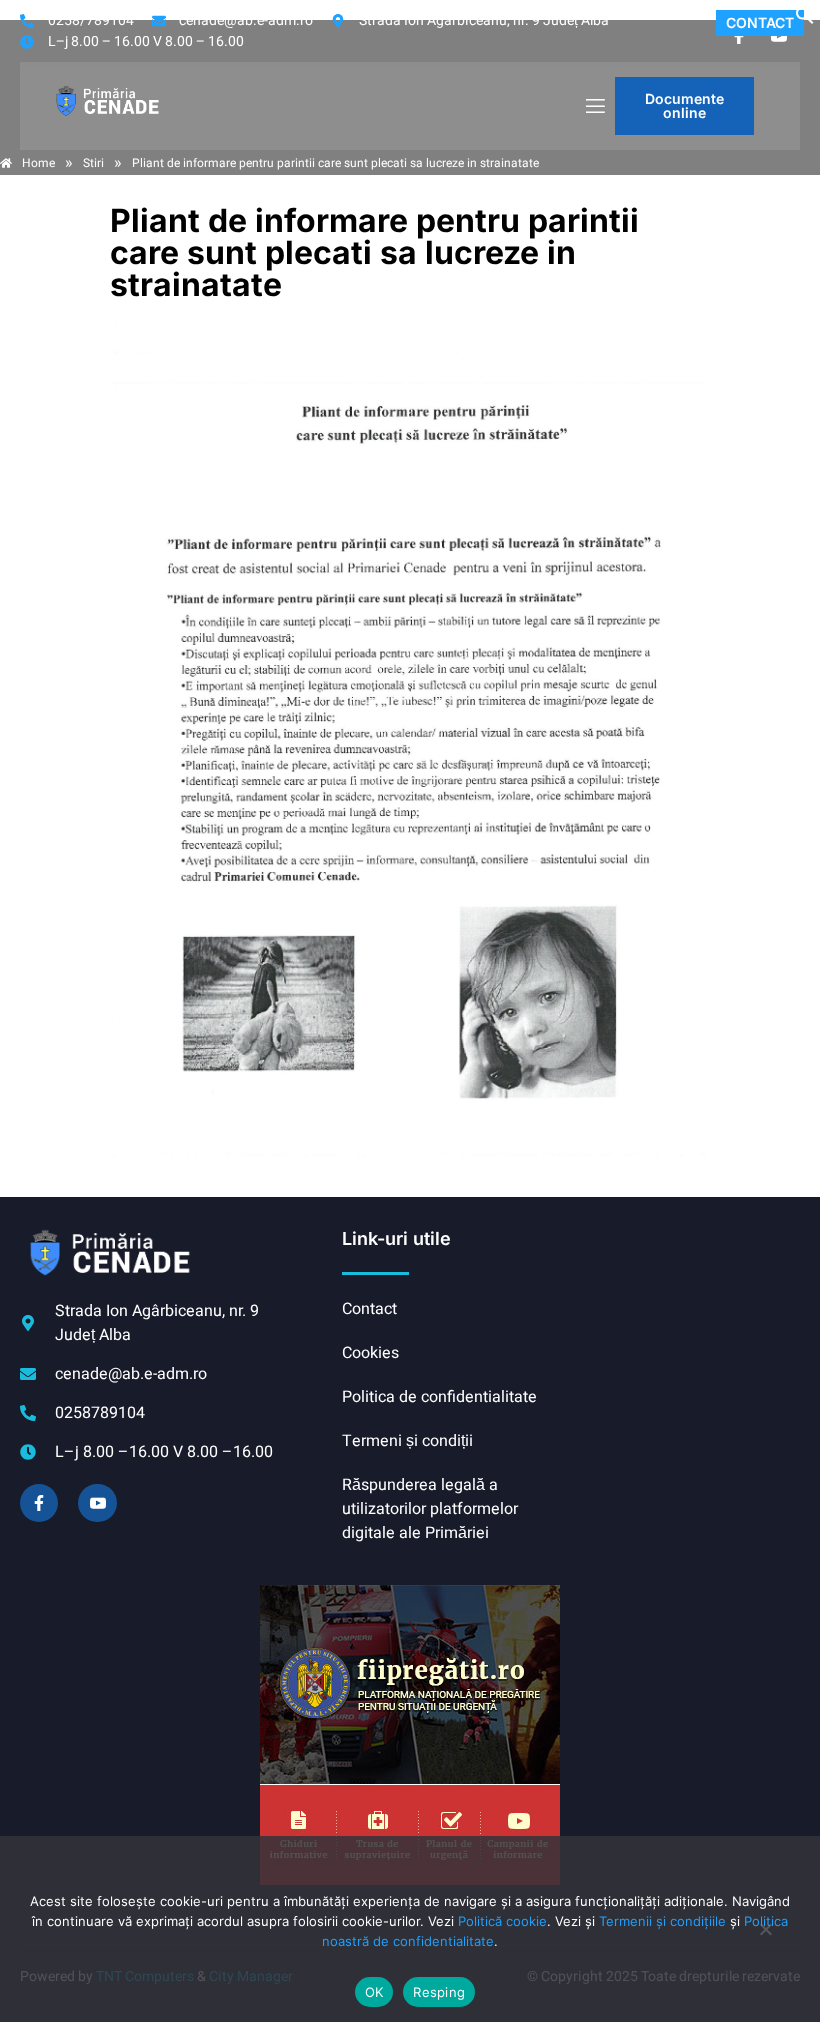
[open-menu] (594, 106)
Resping (439, 1992)
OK (374, 1992)
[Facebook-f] (39, 1503)
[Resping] (765, 1939)
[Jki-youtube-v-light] (97, 1503)
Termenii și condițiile (662, 1921)
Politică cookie (502, 1921)
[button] (805, 20)
